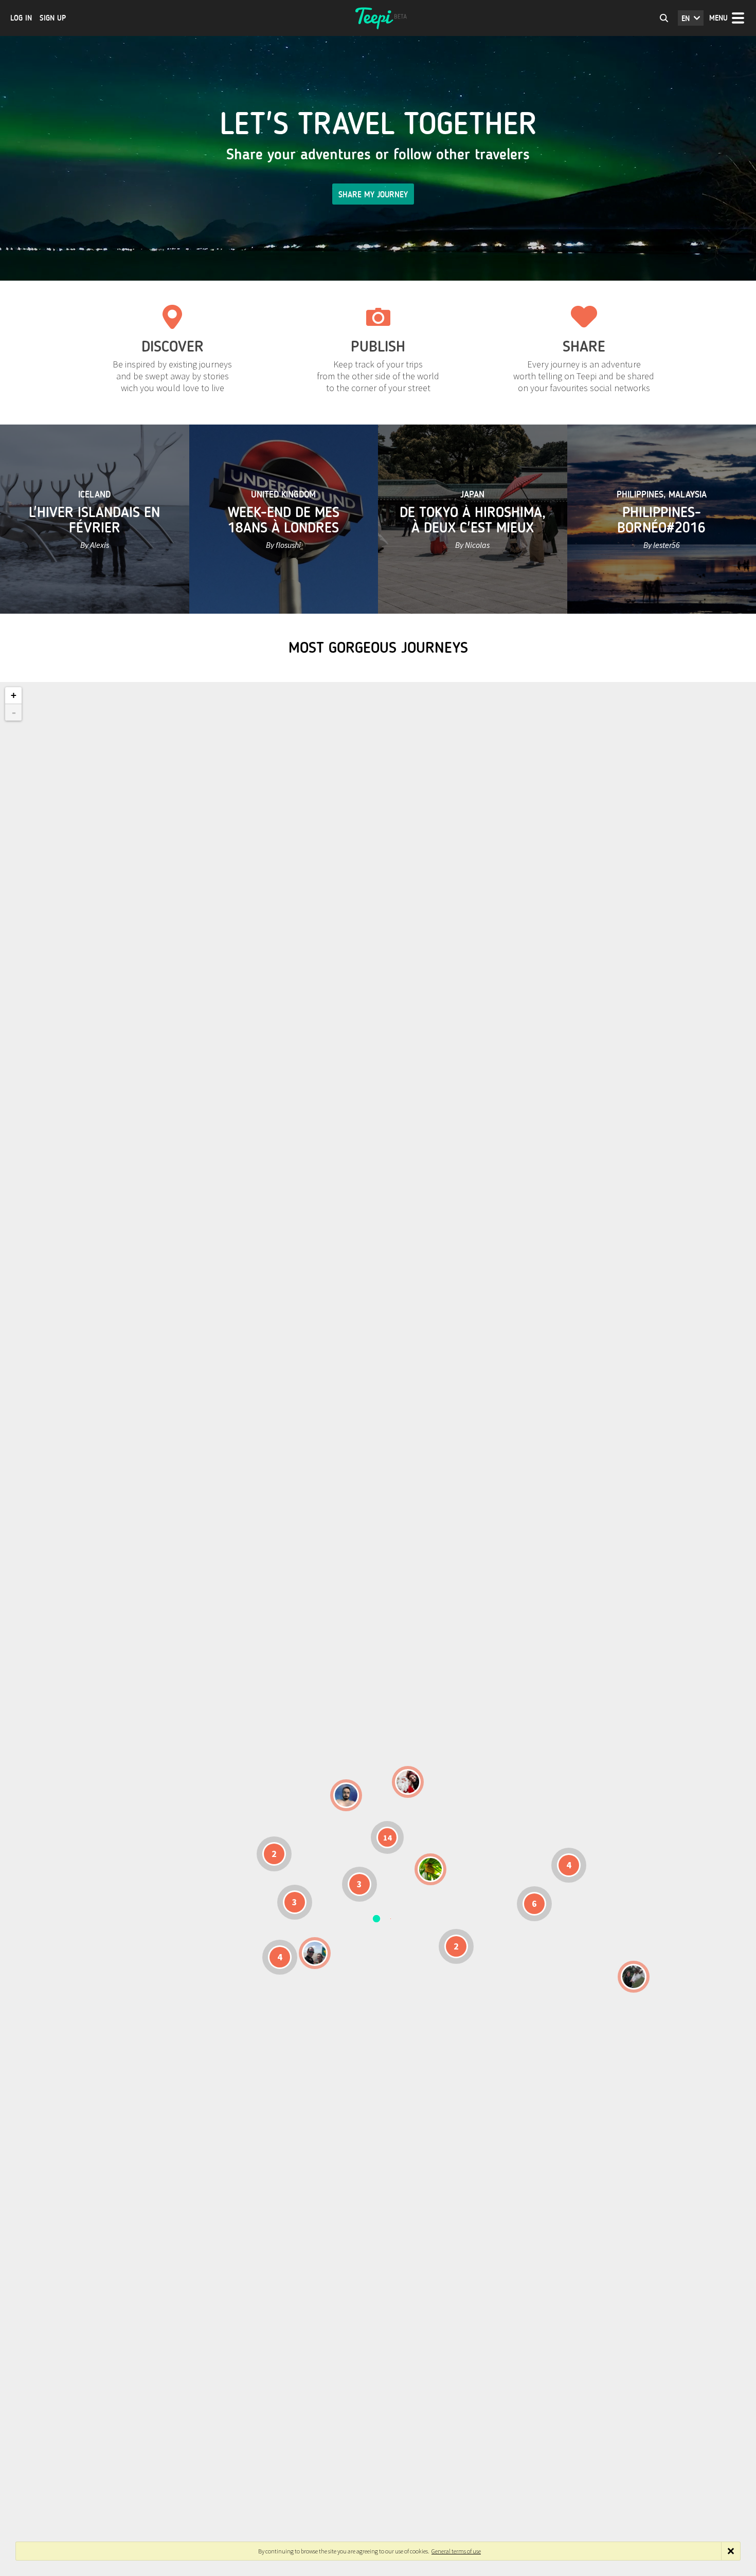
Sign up (53, 18)
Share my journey (373, 195)
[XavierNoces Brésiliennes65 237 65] (315, 1953)
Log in (21, 18)
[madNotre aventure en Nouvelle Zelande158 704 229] (634, 1977)
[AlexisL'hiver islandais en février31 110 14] (346, 1795)
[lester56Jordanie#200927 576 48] (430, 1869)
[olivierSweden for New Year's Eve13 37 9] (408, 1782)
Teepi (378, 18)
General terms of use (456, 2551)
